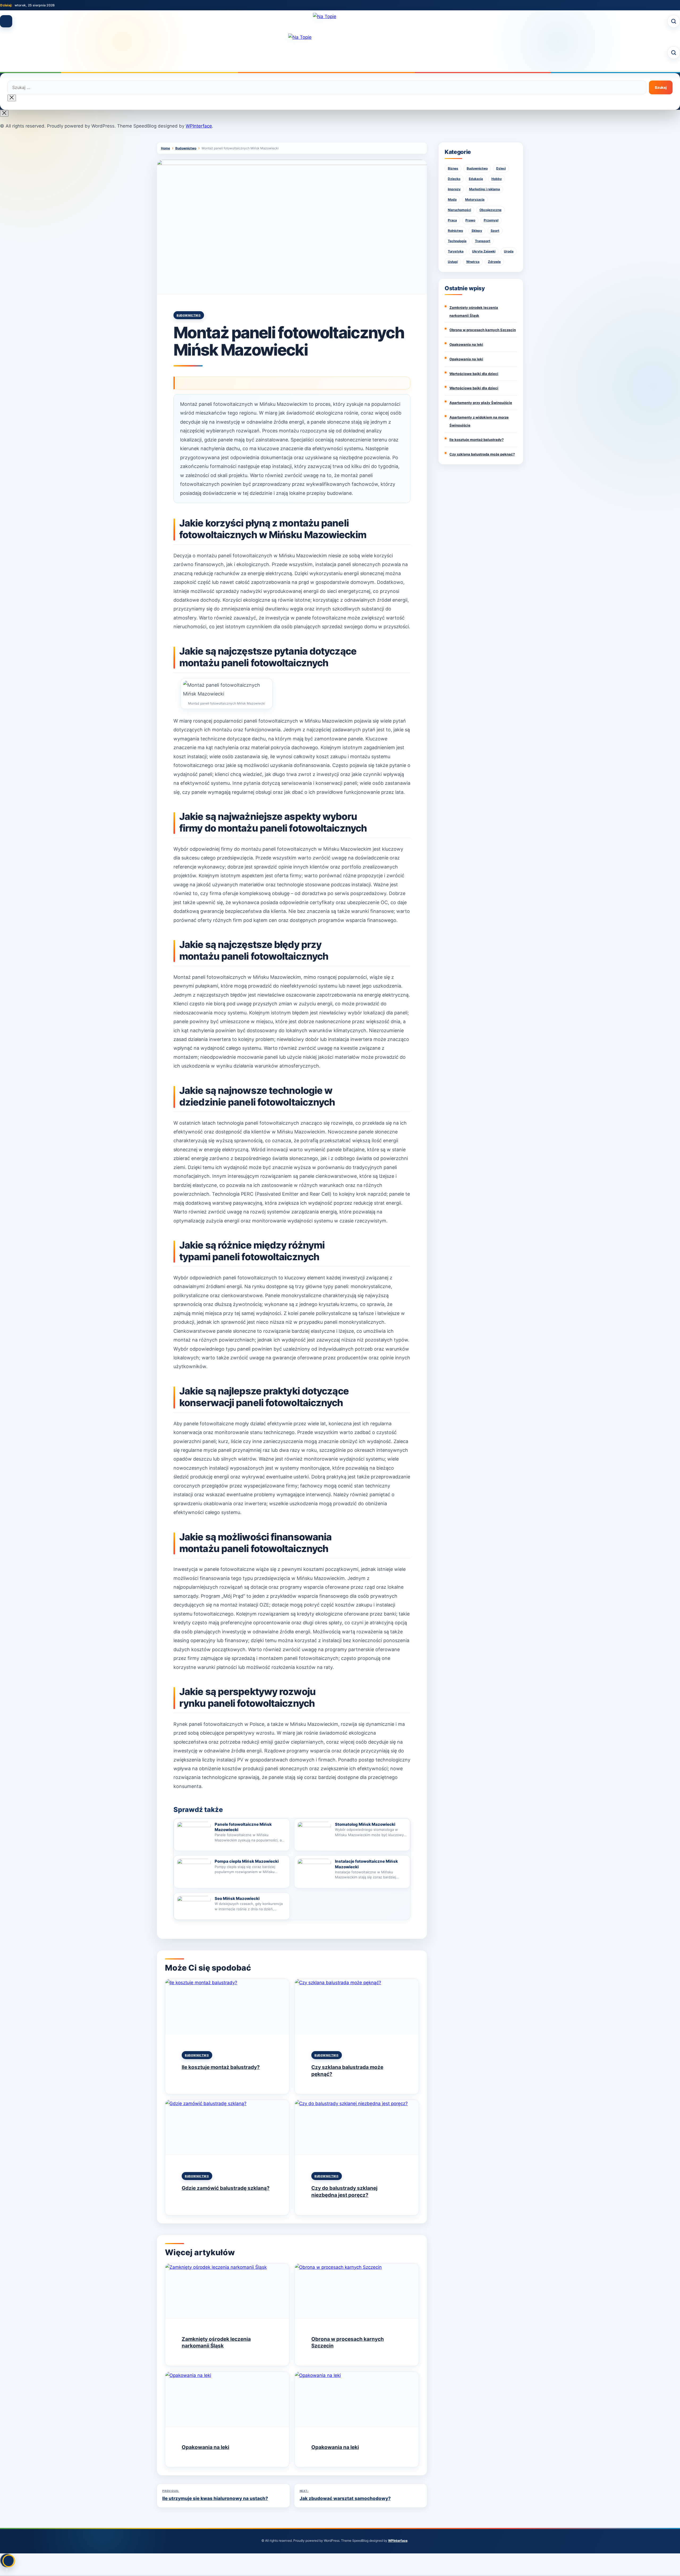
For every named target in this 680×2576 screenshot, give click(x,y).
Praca (452, 220)
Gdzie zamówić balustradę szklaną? (226, 2188)
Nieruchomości (459, 210)
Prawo (470, 220)
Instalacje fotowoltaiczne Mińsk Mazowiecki (366, 1864)
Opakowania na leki (205, 2447)
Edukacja (476, 179)
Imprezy (454, 189)
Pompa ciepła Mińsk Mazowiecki (247, 1861)
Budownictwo (189, 315)
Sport (495, 231)
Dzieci (501, 168)
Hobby (497, 179)
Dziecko (454, 179)
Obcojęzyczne (490, 210)
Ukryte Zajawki (484, 251)
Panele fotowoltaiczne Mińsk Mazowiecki (243, 1827)
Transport (483, 241)
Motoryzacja (475, 199)
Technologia (457, 241)
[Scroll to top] (7, 2560)
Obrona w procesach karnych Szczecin (483, 330)
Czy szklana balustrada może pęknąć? (482, 454)
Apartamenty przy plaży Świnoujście (481, 403)
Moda (452, 199)
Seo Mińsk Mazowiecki (237, 1898)
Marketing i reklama (484, 189)
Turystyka (456, 251)
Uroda (509, 251)
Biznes (453, 168)
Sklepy (477, 231)
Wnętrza (473, 262)
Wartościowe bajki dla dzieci (474, 374)
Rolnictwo (455, 231)
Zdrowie (494, 262)
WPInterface (199, 126)
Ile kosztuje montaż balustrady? (221, 2067)
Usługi (453, 262)
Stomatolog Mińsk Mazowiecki (365, 1824)
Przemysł (491, 220)
